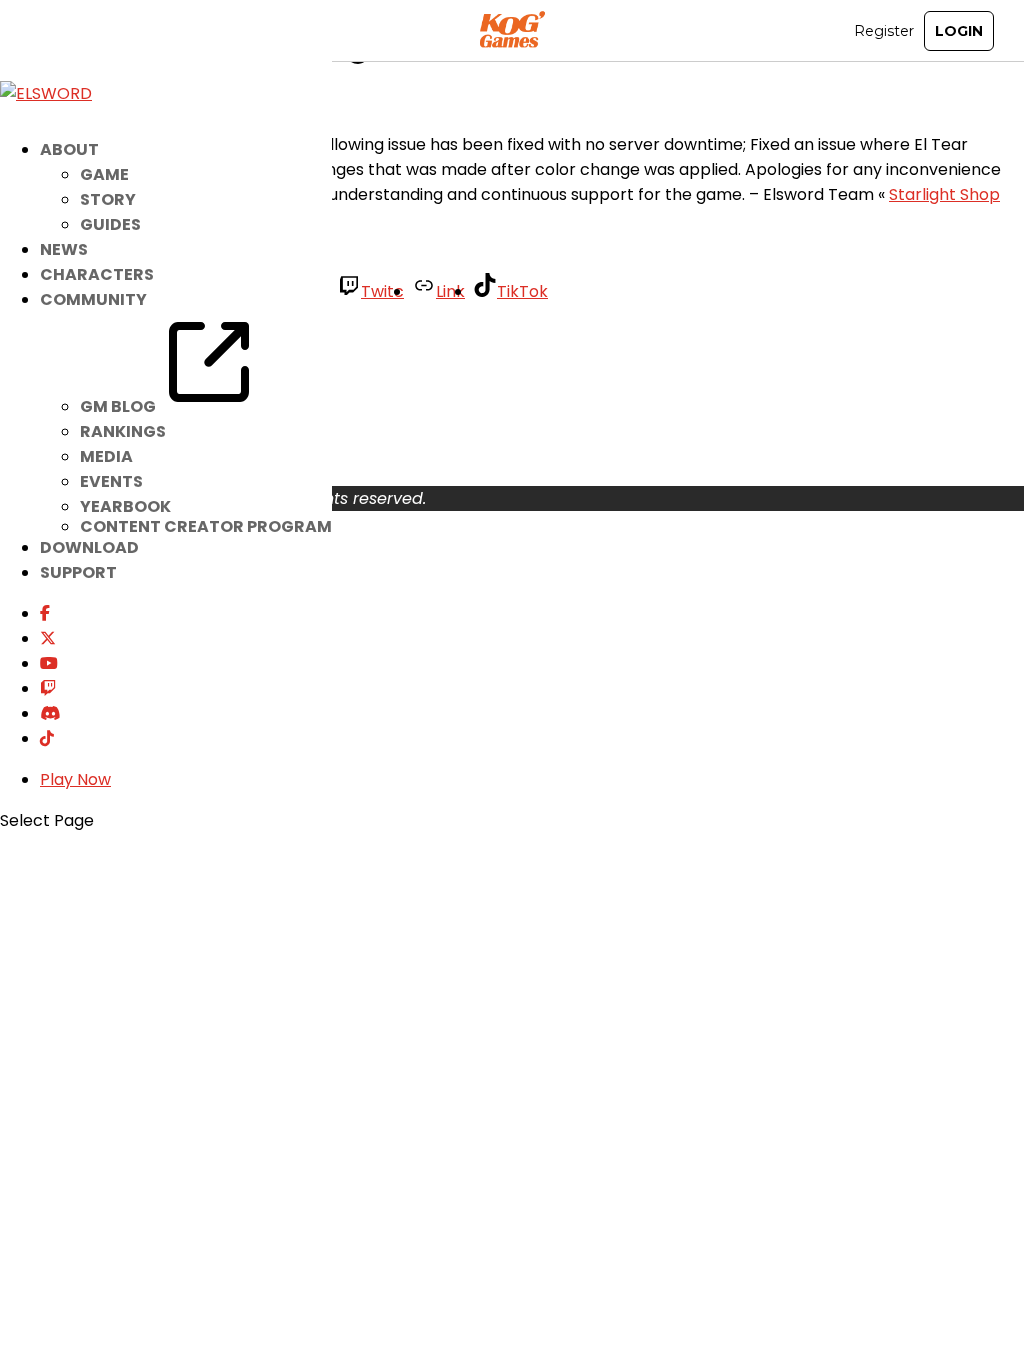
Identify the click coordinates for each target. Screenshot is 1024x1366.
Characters (97, 274)
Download (89, 547)
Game (104, 174)
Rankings (123, 431)
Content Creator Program (206, 526)
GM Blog (119, 406)
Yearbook (125, 506)
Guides (110, 224)
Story (108, 199)
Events (111, 481)
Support (78, 572)
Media (106, 456)
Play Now (75, 779)
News (64, 249)
